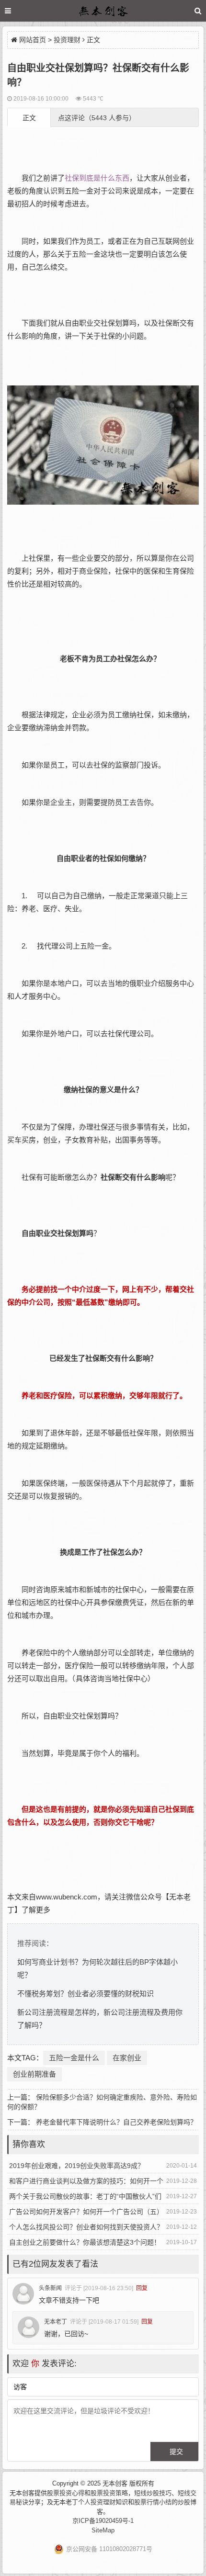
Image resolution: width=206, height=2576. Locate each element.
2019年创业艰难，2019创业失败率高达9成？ (77, 2166)
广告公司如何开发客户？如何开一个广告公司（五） (86, 2212)
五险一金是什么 (74, 2058)
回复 (142, 2288)
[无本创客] (103, 12)
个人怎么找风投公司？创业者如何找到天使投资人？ (86, 2227)
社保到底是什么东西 (97, 178)
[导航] (17, 11)
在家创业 (127, 2058)
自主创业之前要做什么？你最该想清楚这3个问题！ (85, 2242)
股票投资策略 (109, 2493)
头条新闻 (50, 2288)
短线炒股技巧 (153, 2493)
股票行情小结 (153, 2502)
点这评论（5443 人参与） (97, 118)
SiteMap (103, 2530)
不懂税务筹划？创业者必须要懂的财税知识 (86, 1994)
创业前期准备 (34, 2074)
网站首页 (33, 40)
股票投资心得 (66, 2493)
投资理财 (67, 40)
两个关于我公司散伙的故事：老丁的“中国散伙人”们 (85, 2196)
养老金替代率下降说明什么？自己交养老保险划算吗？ (116, 2122)
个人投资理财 (97, 2502)
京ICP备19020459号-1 (103, 2521)
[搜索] (198, 11)
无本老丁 (56, 2322)
